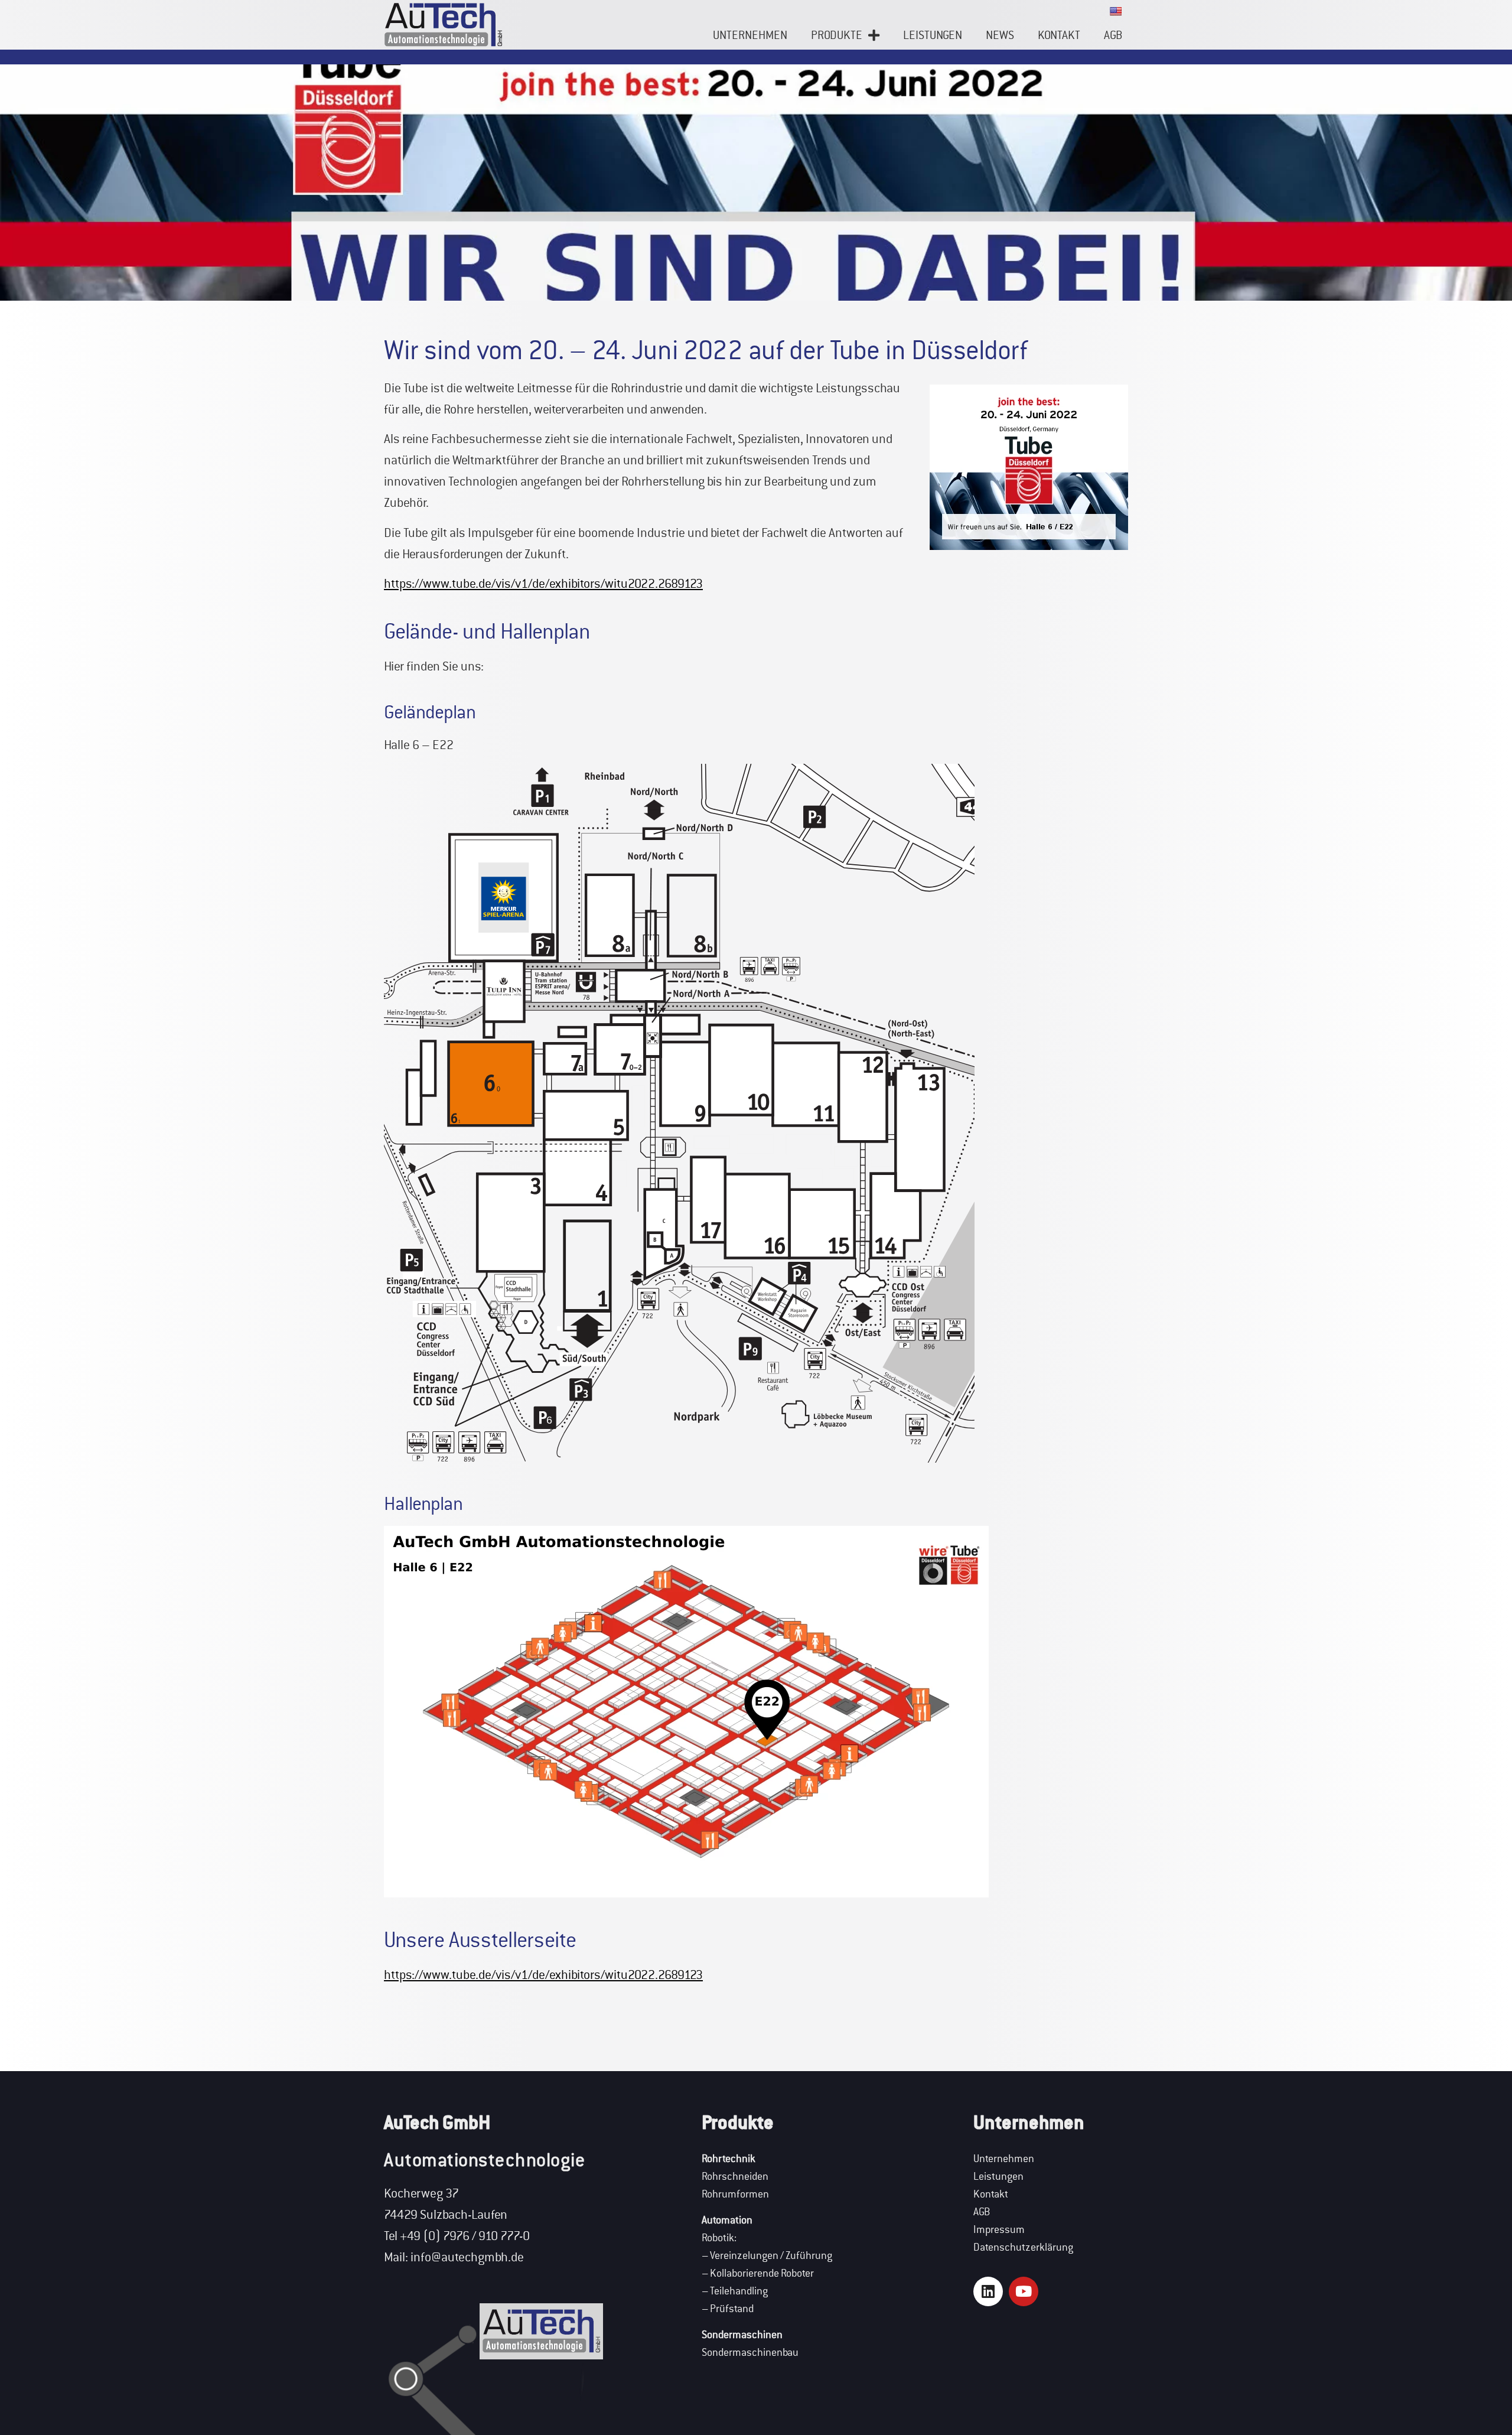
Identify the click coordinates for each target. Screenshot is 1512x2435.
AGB (1113, 35)
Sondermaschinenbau (750, 2353)
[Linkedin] (988, 2291)
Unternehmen (1004, 2159)
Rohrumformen (735, 2194)
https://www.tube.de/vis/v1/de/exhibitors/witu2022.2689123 (543, 584)
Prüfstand (732, 2309)
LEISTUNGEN (933, 35)
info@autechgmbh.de (467, 2257)
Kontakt (991, 2194)
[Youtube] (1024, 2291)
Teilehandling (739, 2291)
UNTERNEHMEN (750, 35)
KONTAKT (1059, 35)
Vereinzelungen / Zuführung (771, 2256)
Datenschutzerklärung (1023, 2247)
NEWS (1000, 35)
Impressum (999, 2230)
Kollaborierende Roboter (762, 2273)
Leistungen (998, 2177)
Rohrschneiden (735, 2177)
